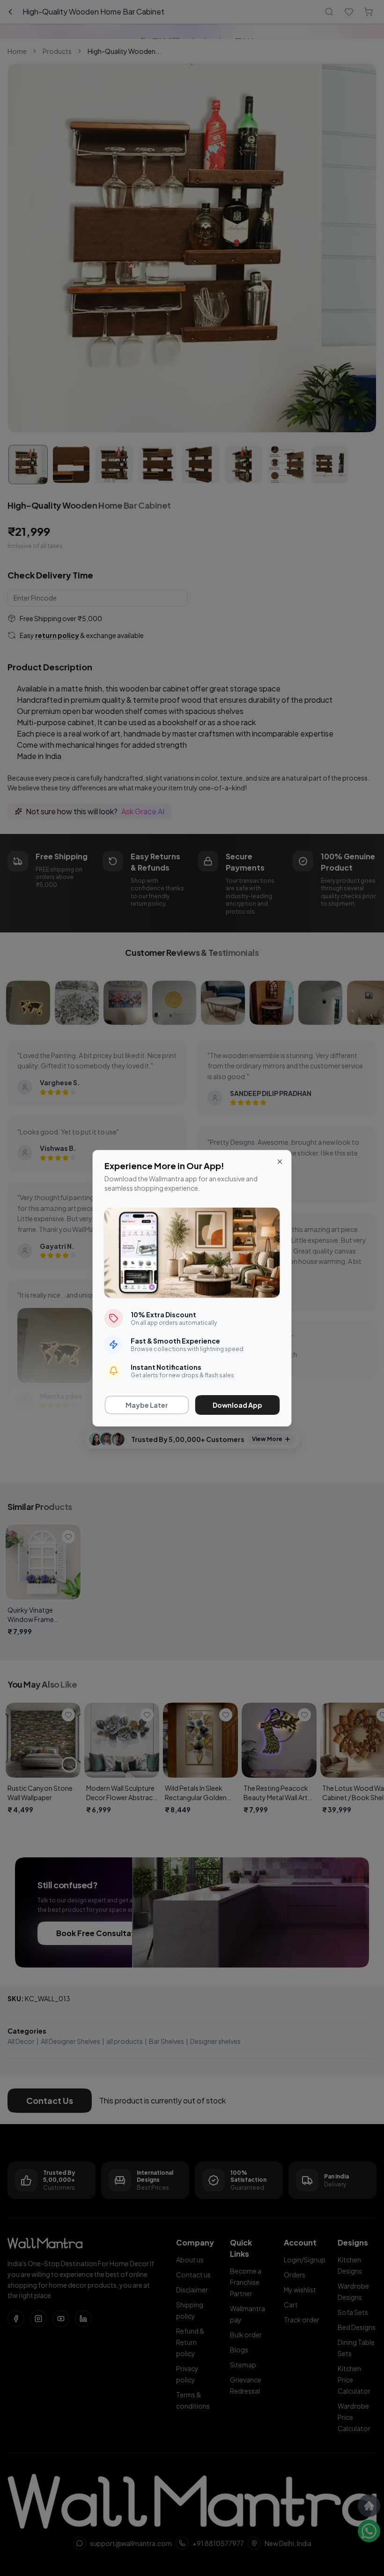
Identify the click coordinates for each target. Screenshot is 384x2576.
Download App (237, 1405)
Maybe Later (147, 1405)
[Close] (280, 1162)
